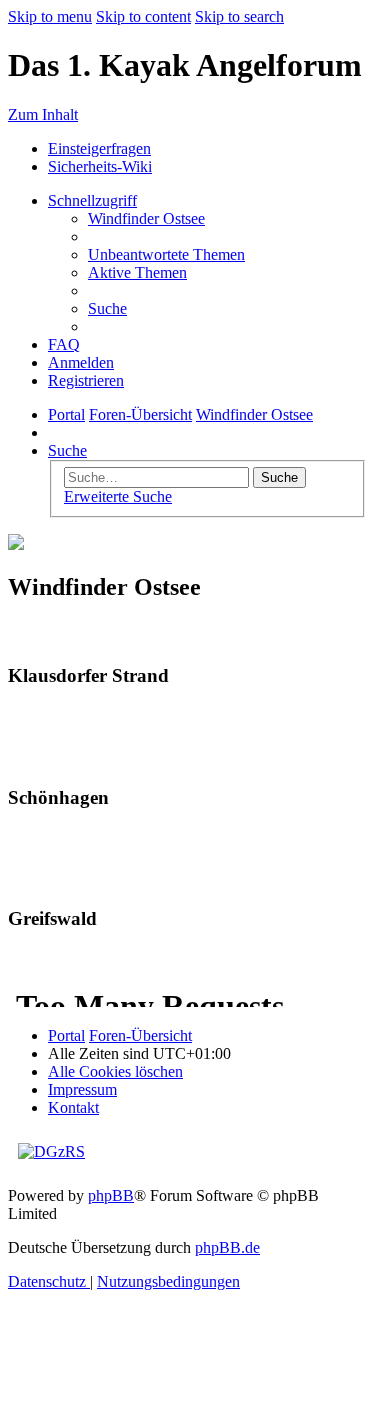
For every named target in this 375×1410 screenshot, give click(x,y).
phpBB (111, 1195)
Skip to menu (50, 16)
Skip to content (143, 16)
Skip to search (239, 16)
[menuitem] (146, 218)
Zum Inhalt (43, 114)
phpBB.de (227, 1247)
